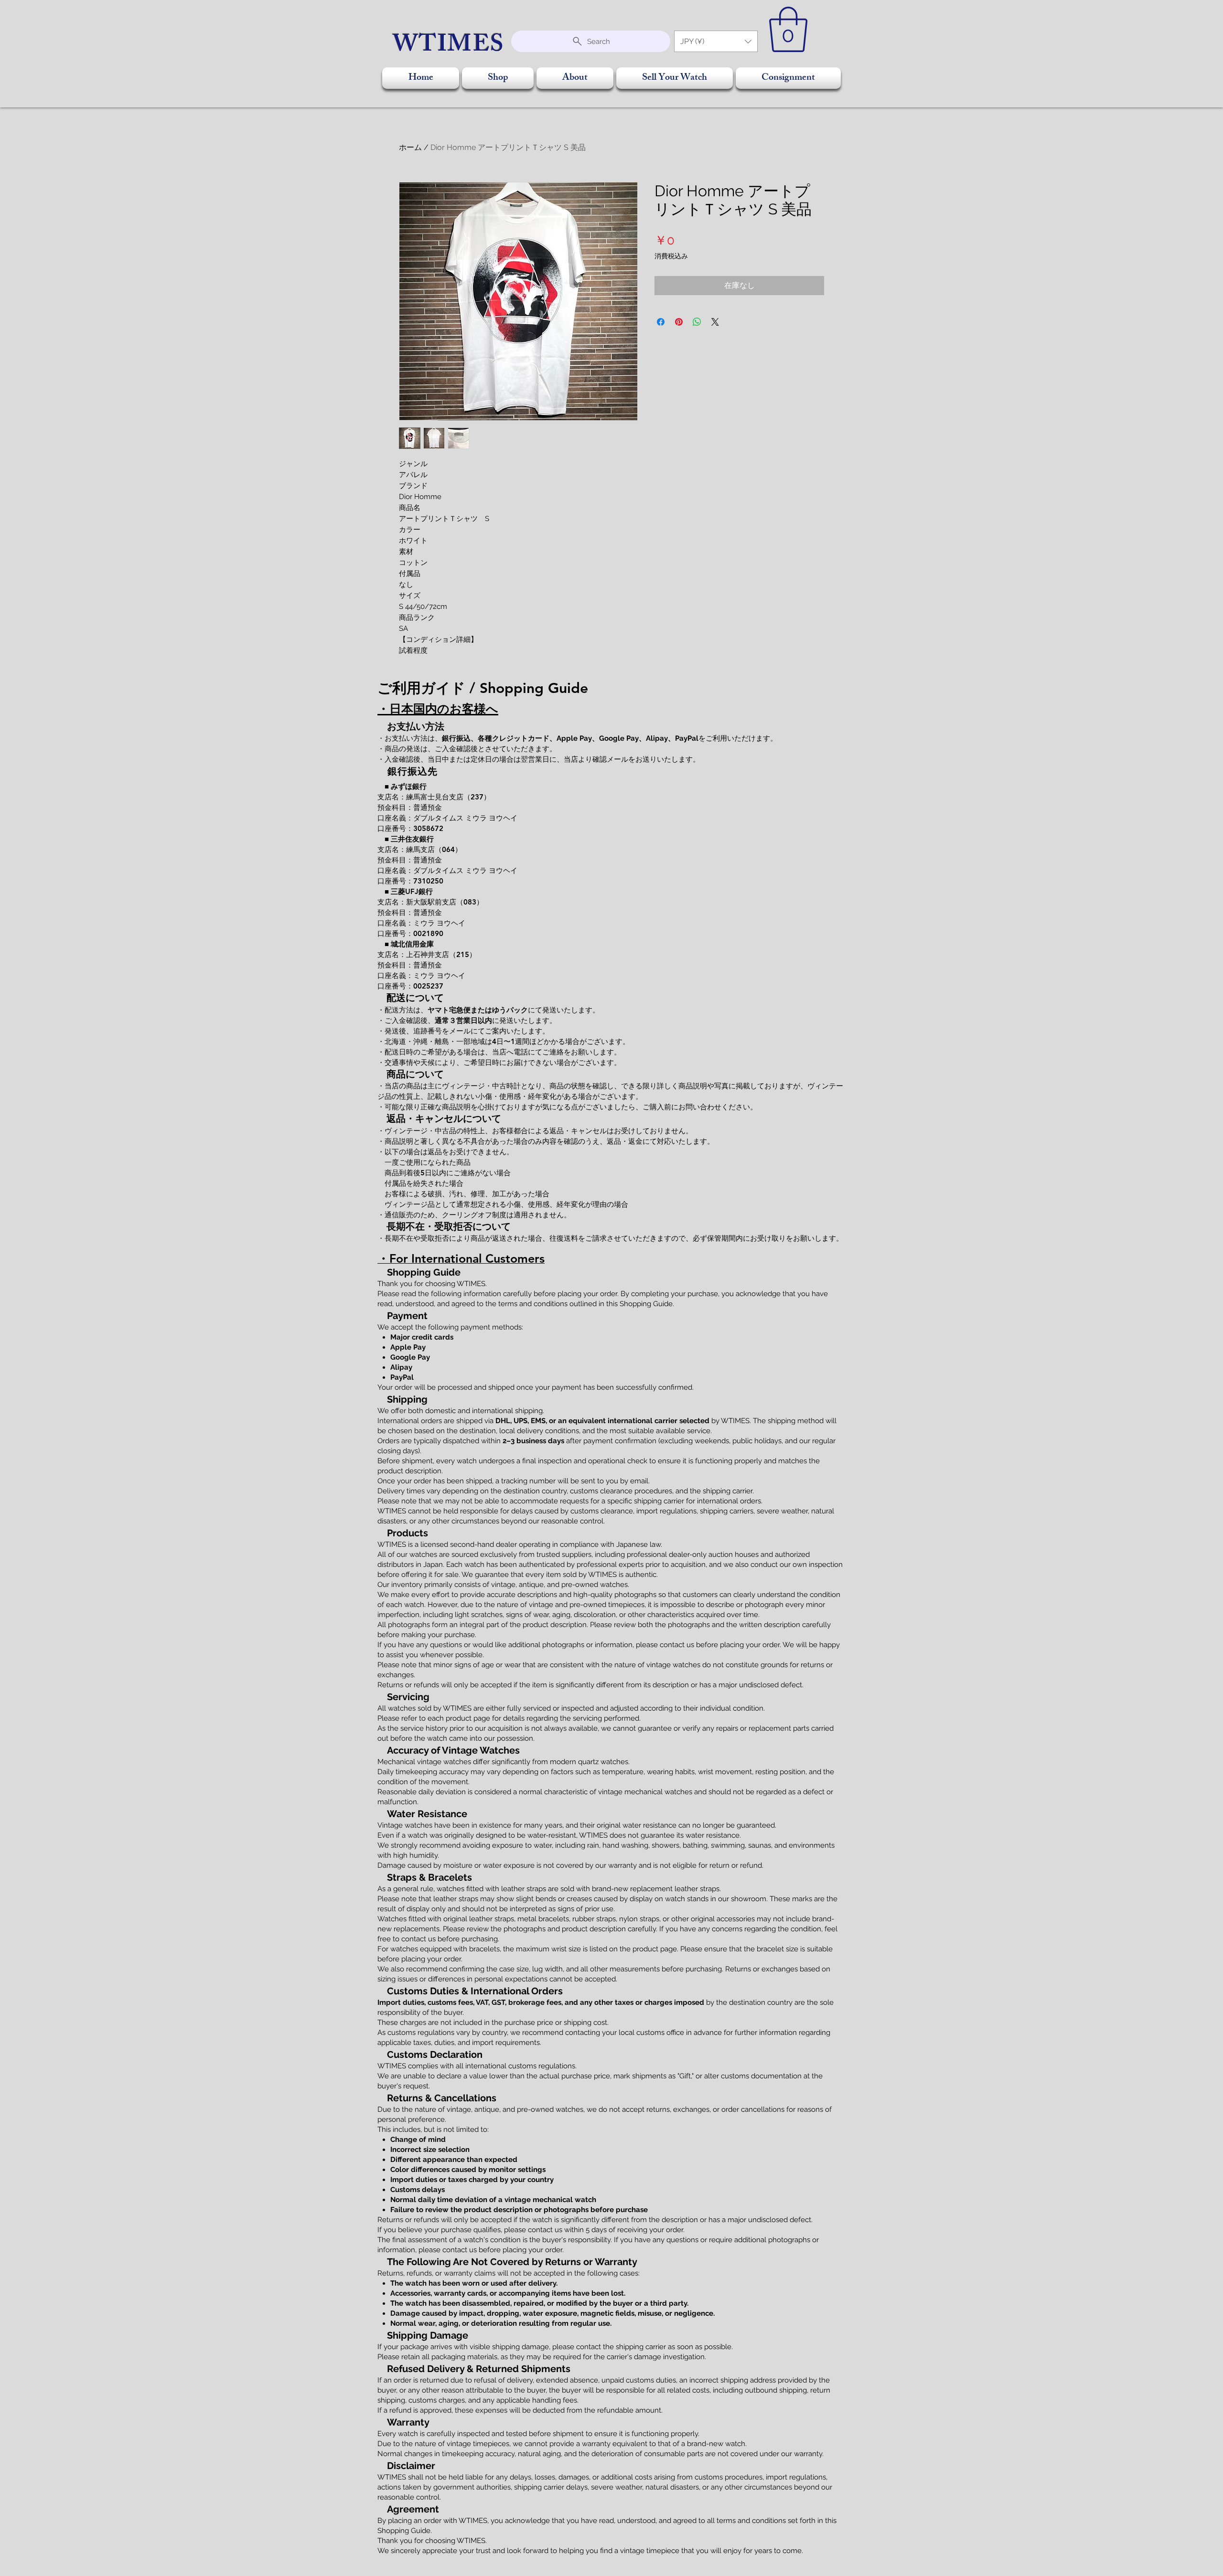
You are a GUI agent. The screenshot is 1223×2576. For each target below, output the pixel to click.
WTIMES (449, 47)
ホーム (410, 147)
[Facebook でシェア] (661, 322)
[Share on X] (715, 322)
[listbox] (716, 41)
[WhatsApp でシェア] (697, 322)
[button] (716, 41)
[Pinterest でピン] (679, 322)
